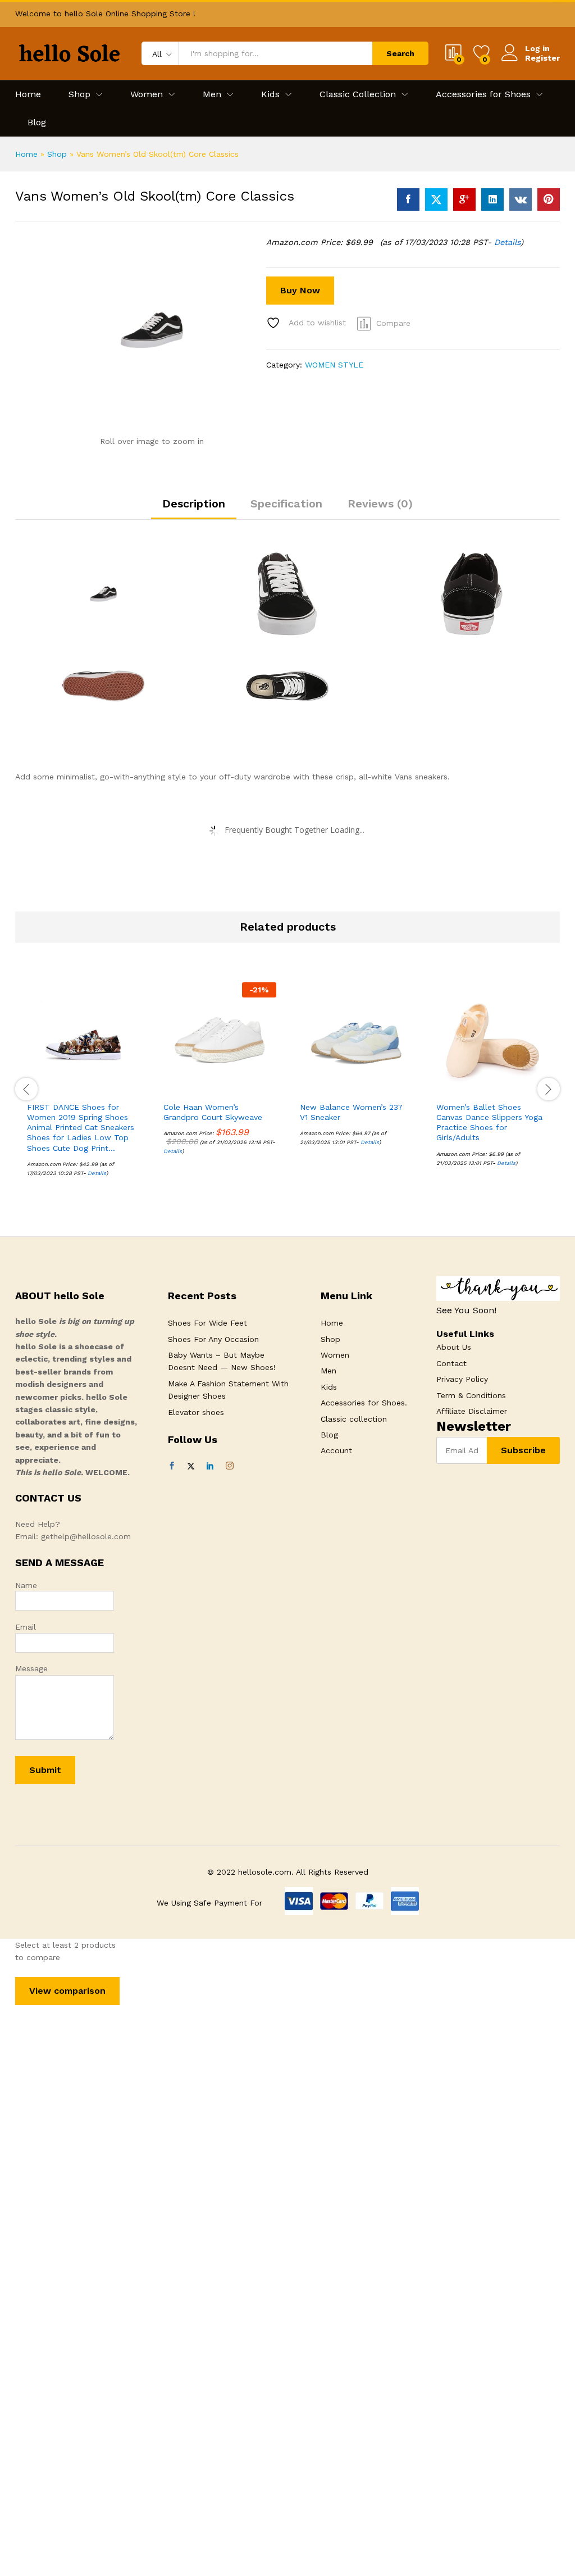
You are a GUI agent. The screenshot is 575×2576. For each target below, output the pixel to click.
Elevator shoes (196, 1412)
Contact (451, 1363)
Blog (37, 123)
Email (26, 1627)
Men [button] (212, 94)
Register (542, 58)
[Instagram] (230, 1466)
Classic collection (354, 1419)
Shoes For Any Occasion (213, 1339)
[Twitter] (191, 1466)
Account (336, 1450)
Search (400, 53)
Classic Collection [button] (358, 94)
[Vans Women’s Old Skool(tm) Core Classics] (408, 199)
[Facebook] (172, 1466)
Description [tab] (194, 504)
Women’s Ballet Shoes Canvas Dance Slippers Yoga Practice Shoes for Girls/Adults (489, 1123)
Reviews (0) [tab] (380, 504)
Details (507, 242)
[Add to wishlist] (108, 1089)
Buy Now (300, 290)
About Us (454, 1347)
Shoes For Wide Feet (207, 1323)
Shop (57, 154)
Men (328, 1371)
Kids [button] (270, 94)
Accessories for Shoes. (364, 1403)
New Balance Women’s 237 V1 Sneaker (351, 1112)
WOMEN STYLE (334, 365)
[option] (83, 1088)
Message (31, 1668)
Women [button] (147, 94)
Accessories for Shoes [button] (483, 94)
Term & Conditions (471, 1395)
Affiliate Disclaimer (472, 1411)
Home (28, 94)
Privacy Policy (462, 1379)
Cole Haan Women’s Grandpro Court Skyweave (213, 1112)
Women (335, 1355)
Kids (329, 1387)
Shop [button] (79, 94)
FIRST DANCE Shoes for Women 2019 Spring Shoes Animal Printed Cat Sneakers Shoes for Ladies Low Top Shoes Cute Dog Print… (81, 1128)
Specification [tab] (286, 504)
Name (26, 1585)
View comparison (67, 1991)
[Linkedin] (210, 1466)
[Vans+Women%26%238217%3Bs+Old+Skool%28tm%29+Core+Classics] (436, 199)
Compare (393, 323)
